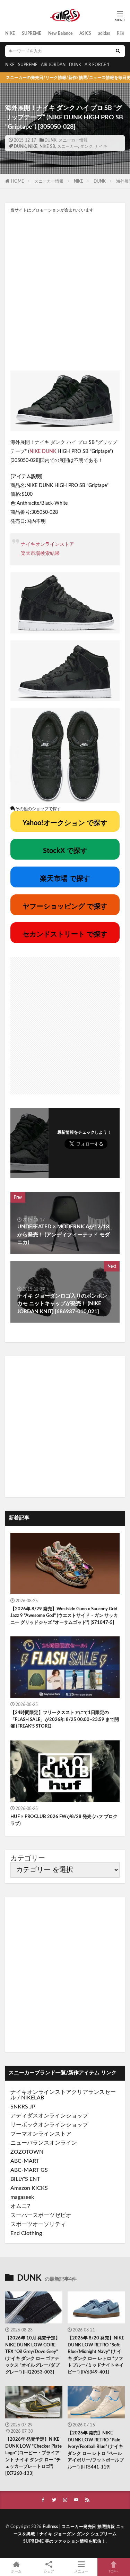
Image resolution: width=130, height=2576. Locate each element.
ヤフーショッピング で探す (65, 907)
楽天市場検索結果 (40, 553)
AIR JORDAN (53, 65)
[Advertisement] (65, 291)
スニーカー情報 (73, 140)
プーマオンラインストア (41, 2134)
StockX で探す (65, 851)
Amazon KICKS (29, 2188)
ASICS (85, 33)
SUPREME (32, 33)
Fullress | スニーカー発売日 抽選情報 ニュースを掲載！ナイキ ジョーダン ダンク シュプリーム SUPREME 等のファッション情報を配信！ (69, 2534)
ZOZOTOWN (27, 2152)
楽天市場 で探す (65, 879)
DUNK (75, 65)
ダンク (86, 146)
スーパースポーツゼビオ (41, 2215)
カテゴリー (28, 1858)
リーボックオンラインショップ (49, 2125)
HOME (18, 181)
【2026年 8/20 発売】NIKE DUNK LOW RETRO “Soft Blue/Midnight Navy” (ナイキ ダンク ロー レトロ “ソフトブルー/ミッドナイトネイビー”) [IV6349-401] (96, 2355)
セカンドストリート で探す (65, 934)
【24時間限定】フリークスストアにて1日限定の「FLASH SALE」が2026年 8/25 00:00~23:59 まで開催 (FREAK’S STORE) (65, 1720)
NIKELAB (33, 2098)
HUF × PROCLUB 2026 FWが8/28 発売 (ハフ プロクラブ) (64, 1820)
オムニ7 (20, 2206)
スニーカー (68, 146)
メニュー (81, 2571)
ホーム (16, 2571)
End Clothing (26, 2233)
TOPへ (114, 2571)
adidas (104, 33)
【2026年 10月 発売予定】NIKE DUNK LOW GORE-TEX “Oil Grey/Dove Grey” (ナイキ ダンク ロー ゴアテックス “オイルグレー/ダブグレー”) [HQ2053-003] (33, 2355)
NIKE (10, 33)
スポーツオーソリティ (38, 2224)
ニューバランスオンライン (44, 2143)
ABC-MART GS (29, 2170)
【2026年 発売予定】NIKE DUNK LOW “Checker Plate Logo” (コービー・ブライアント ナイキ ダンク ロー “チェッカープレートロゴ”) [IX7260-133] (33, 2457)
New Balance (60, 33)
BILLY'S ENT (25, 2179)
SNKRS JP (23, 2107)
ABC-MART (25, 2161)
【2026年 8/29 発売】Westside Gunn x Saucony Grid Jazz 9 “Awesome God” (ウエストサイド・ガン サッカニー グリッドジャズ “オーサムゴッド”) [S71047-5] (64, 1616)
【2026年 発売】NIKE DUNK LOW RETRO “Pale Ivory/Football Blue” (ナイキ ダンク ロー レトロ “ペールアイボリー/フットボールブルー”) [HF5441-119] (96, 2450)
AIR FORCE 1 (97, 65)
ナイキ (101, 146)
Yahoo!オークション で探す (65, 823)
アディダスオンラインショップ (49, 2116)
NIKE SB (47, 146)
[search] (118, 51)
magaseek (22, 2197)
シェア (49, 2571)
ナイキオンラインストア (47, 544)
